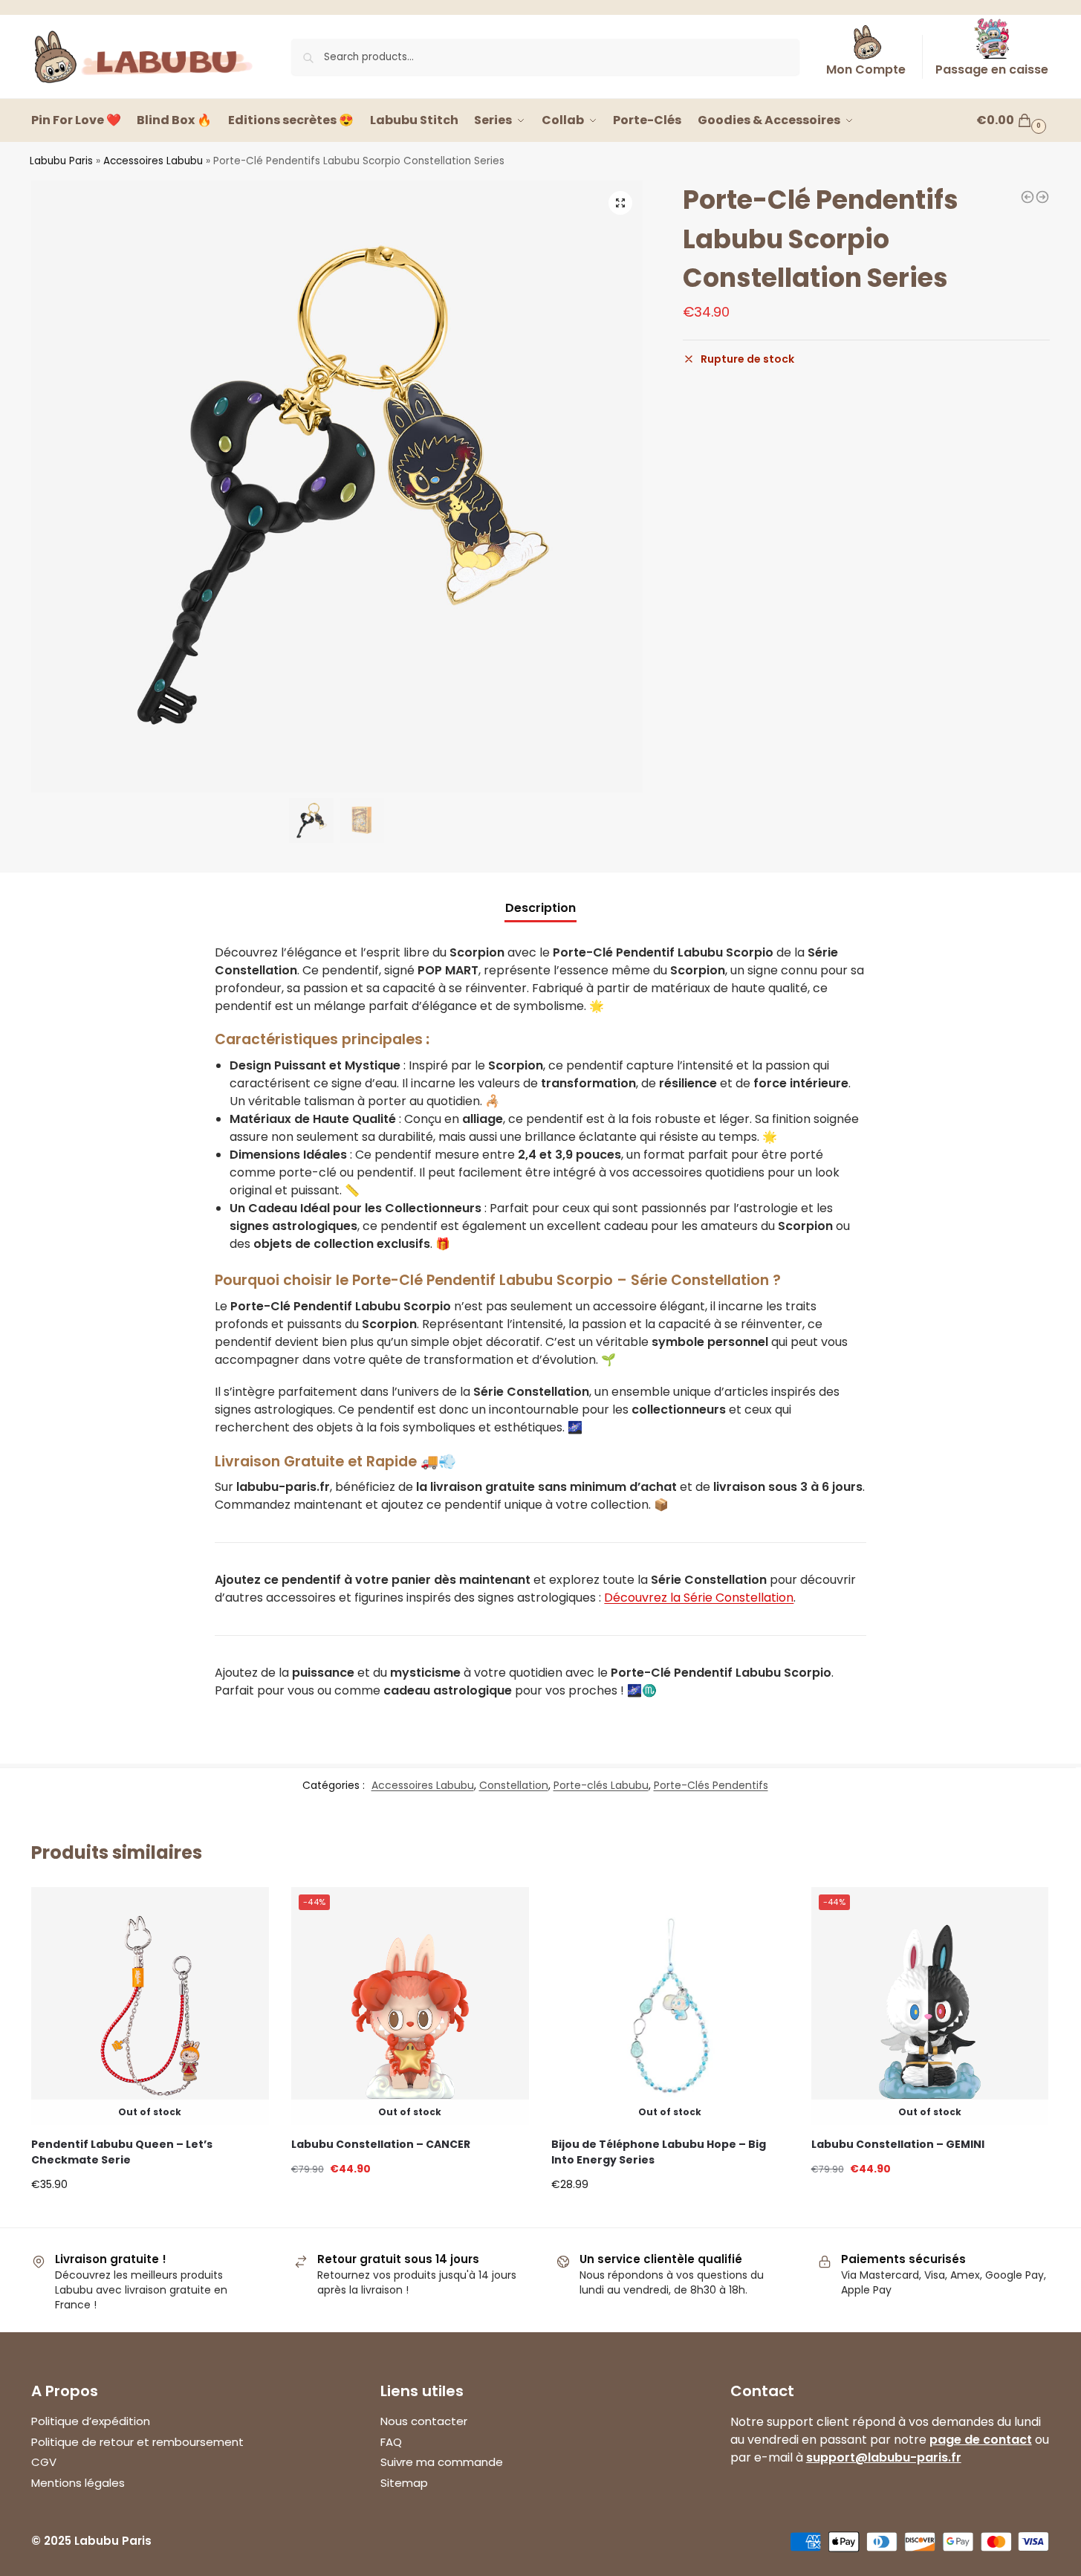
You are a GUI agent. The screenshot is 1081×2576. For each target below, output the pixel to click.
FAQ (391, 2442)
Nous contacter (424, 2421)
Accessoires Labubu (153, 161)
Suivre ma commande (442, 2462)
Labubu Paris (61, 161)
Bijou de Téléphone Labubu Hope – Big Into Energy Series (659, 2152)
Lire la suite (150, 2187)
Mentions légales (78, 2483)
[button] (620, 203)
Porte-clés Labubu (601, 1785)
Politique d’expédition (91, 2421)
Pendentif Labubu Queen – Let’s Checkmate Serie (122, 2152)
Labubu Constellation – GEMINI (898, 2144)
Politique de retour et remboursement (137, 2442)
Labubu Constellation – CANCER (381, 2144)
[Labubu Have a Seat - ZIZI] (1042, 197)
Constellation (514, 1785)
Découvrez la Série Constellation (699, 1598)
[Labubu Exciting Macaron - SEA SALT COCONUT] (1028, 197)
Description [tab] (540, 908)
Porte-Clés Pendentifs (711, 1785)
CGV (44, 2462)
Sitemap (404, 2483)
